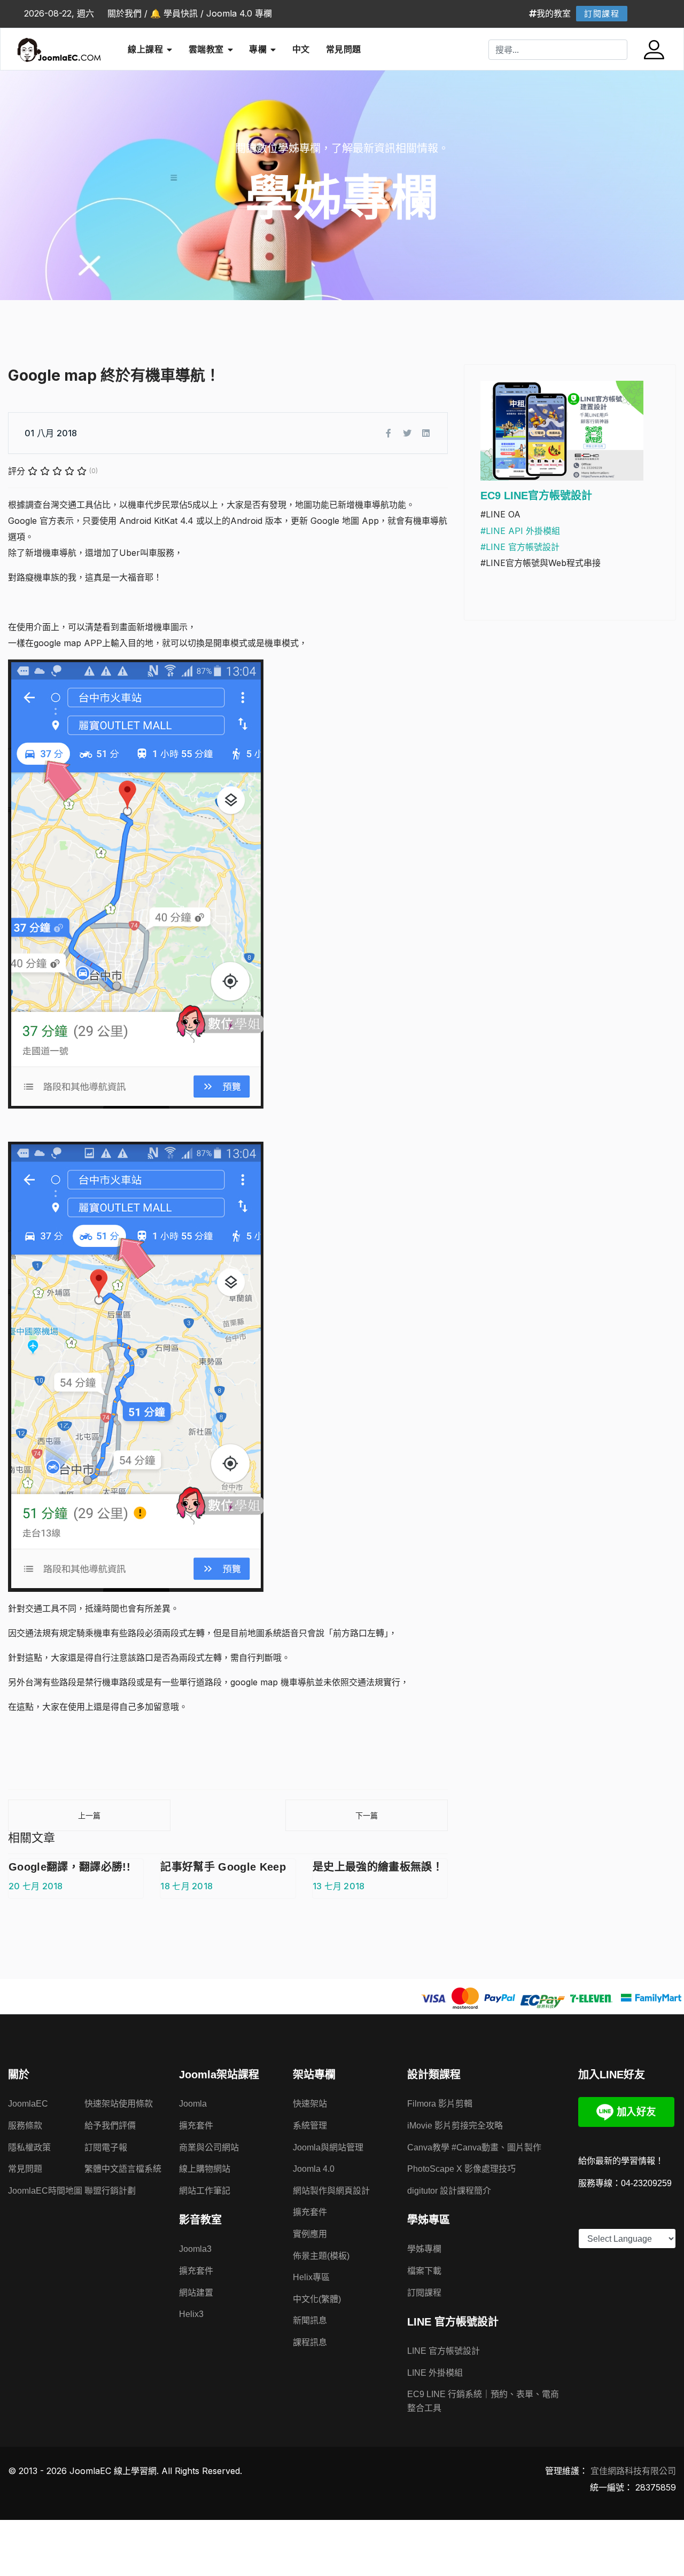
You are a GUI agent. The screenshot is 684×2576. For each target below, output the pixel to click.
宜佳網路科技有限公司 (633, 2471)
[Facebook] (388, 433)
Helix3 (191, 2314)
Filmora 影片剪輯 (440, 2104)
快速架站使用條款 (119, 2104)
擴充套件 (196, 2126)
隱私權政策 (29, 2147)
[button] (655, 50)
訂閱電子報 (106, 2147)
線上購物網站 (205, 2169)
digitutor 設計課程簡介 (449, 2191)
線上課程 (145, 49)
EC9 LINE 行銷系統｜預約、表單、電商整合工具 (483, 2401)
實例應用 (310, 2234)
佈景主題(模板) (321, 2256)
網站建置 (196, 2293)
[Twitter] (407, 433)
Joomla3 (195, 2249)
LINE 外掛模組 (435, 2373)
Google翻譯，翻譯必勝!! (69, 1867)
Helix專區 (311, 2277)
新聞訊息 (310, 2320)
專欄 (258, 49)
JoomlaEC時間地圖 (45, 2191)
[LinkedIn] (426, 433)
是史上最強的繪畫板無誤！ (378, 1867)
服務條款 (25, 2126)
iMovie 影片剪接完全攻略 (455, 2126)
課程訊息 (310, 2342)
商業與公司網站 (209, 2147)
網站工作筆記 (205, 2191)
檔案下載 (424, 2271)
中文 (301, 49)
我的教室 (554, 13)
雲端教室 (206, 49)
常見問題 (344, 49)
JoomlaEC (28, 2104)
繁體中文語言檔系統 (123, 2169)
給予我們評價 (110, 2126)
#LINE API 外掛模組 (520, 531)
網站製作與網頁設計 (331, 2191)
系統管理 (310, 2126)
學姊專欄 (424, 2249)
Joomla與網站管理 (328, 2147)
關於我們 (125, 13)
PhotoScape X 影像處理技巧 (461, 2169)
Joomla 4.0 (314, 2169)
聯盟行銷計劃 (110, 2191)
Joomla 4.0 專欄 (239, 13)
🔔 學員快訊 (174, 13)
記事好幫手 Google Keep (223, 1867)
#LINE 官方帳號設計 (520, 547)
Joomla (193, 2104)
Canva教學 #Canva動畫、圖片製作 (474, 2147)
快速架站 (310, 2104)
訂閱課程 (602, 14)
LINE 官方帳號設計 (444, 2351)
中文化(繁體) (317, 2299)
